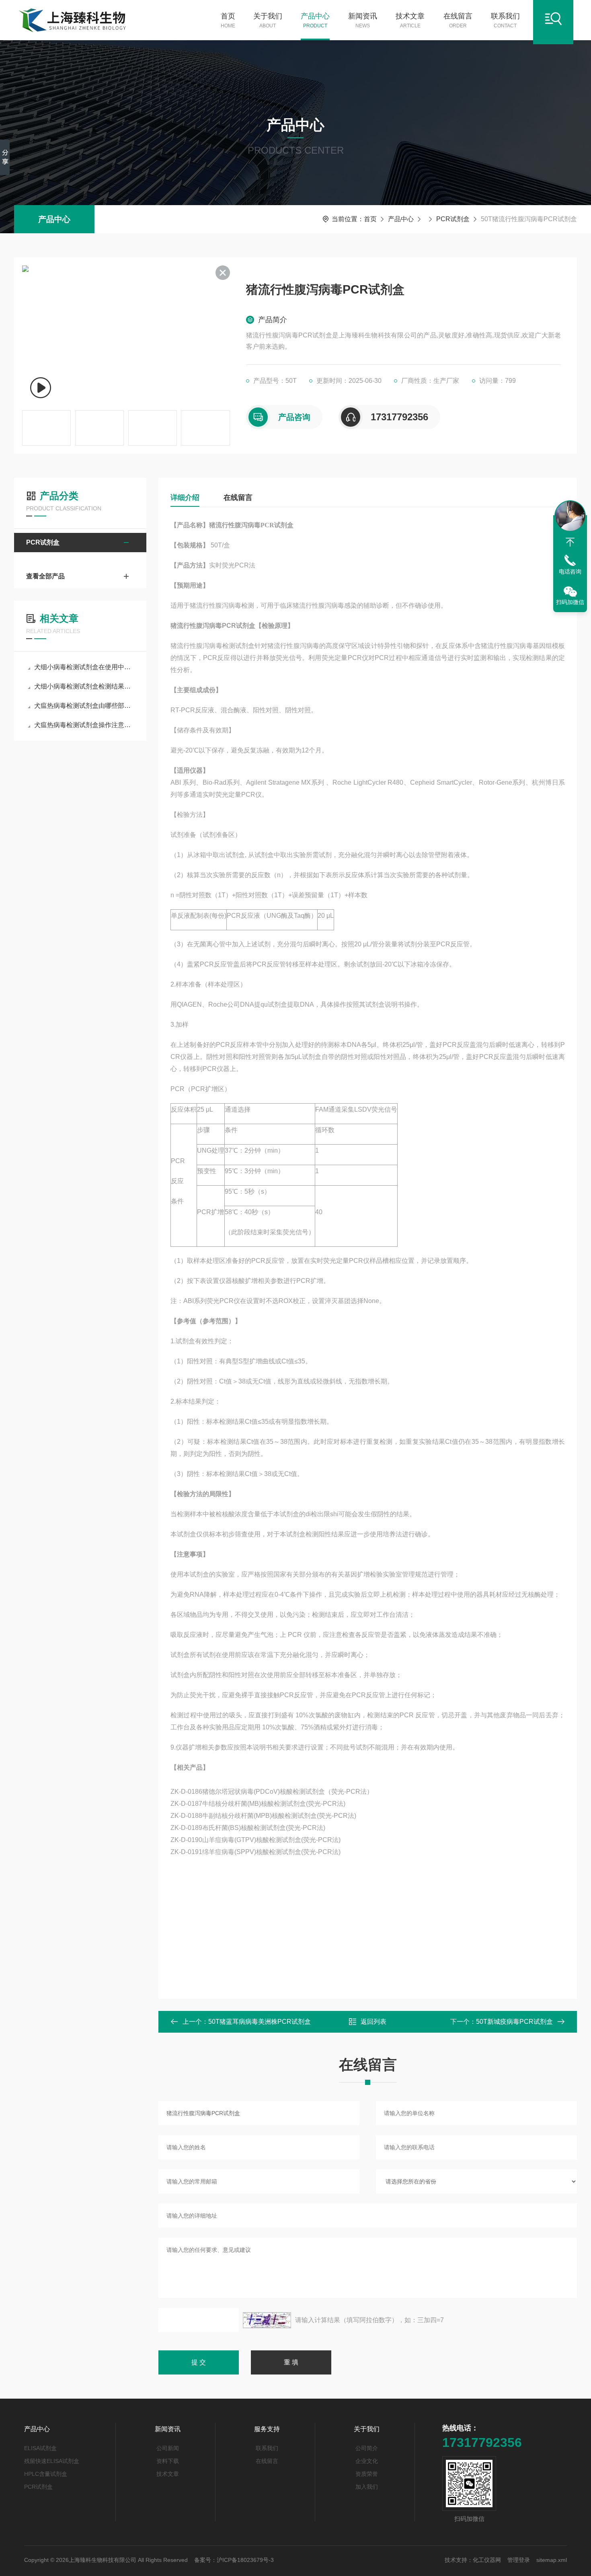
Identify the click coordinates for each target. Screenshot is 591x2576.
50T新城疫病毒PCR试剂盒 (514, 2022)
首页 (228, 20)
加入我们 (367, 2487)
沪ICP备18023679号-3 (245, 2560)
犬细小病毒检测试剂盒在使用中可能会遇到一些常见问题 (84, 667)
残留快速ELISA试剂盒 (52, 2461)
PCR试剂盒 (453, 219)
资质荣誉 (367, 2474)
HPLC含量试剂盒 (46, 2474)
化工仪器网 (487, 2560)
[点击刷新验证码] (267, 2320)
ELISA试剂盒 (40, 2448)
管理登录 (519, 2560)
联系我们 (505, 20)
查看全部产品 (45, 576)
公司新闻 (168, 2448)
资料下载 (168, 2461)
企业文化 (367, 2461)
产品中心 (315, 20)
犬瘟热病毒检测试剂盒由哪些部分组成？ (84, 706)
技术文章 (410, 20)
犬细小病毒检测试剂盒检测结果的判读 (84, 686)
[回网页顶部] (570, 542)
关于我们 (268, 20)
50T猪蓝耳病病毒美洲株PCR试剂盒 (260, 2022)
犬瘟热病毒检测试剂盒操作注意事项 (84, 725)
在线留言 (458, 20)
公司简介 (367, 2448)
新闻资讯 (363, 20)
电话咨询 (570, 572)
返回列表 (373, 2022)
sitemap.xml (552, 2560)
